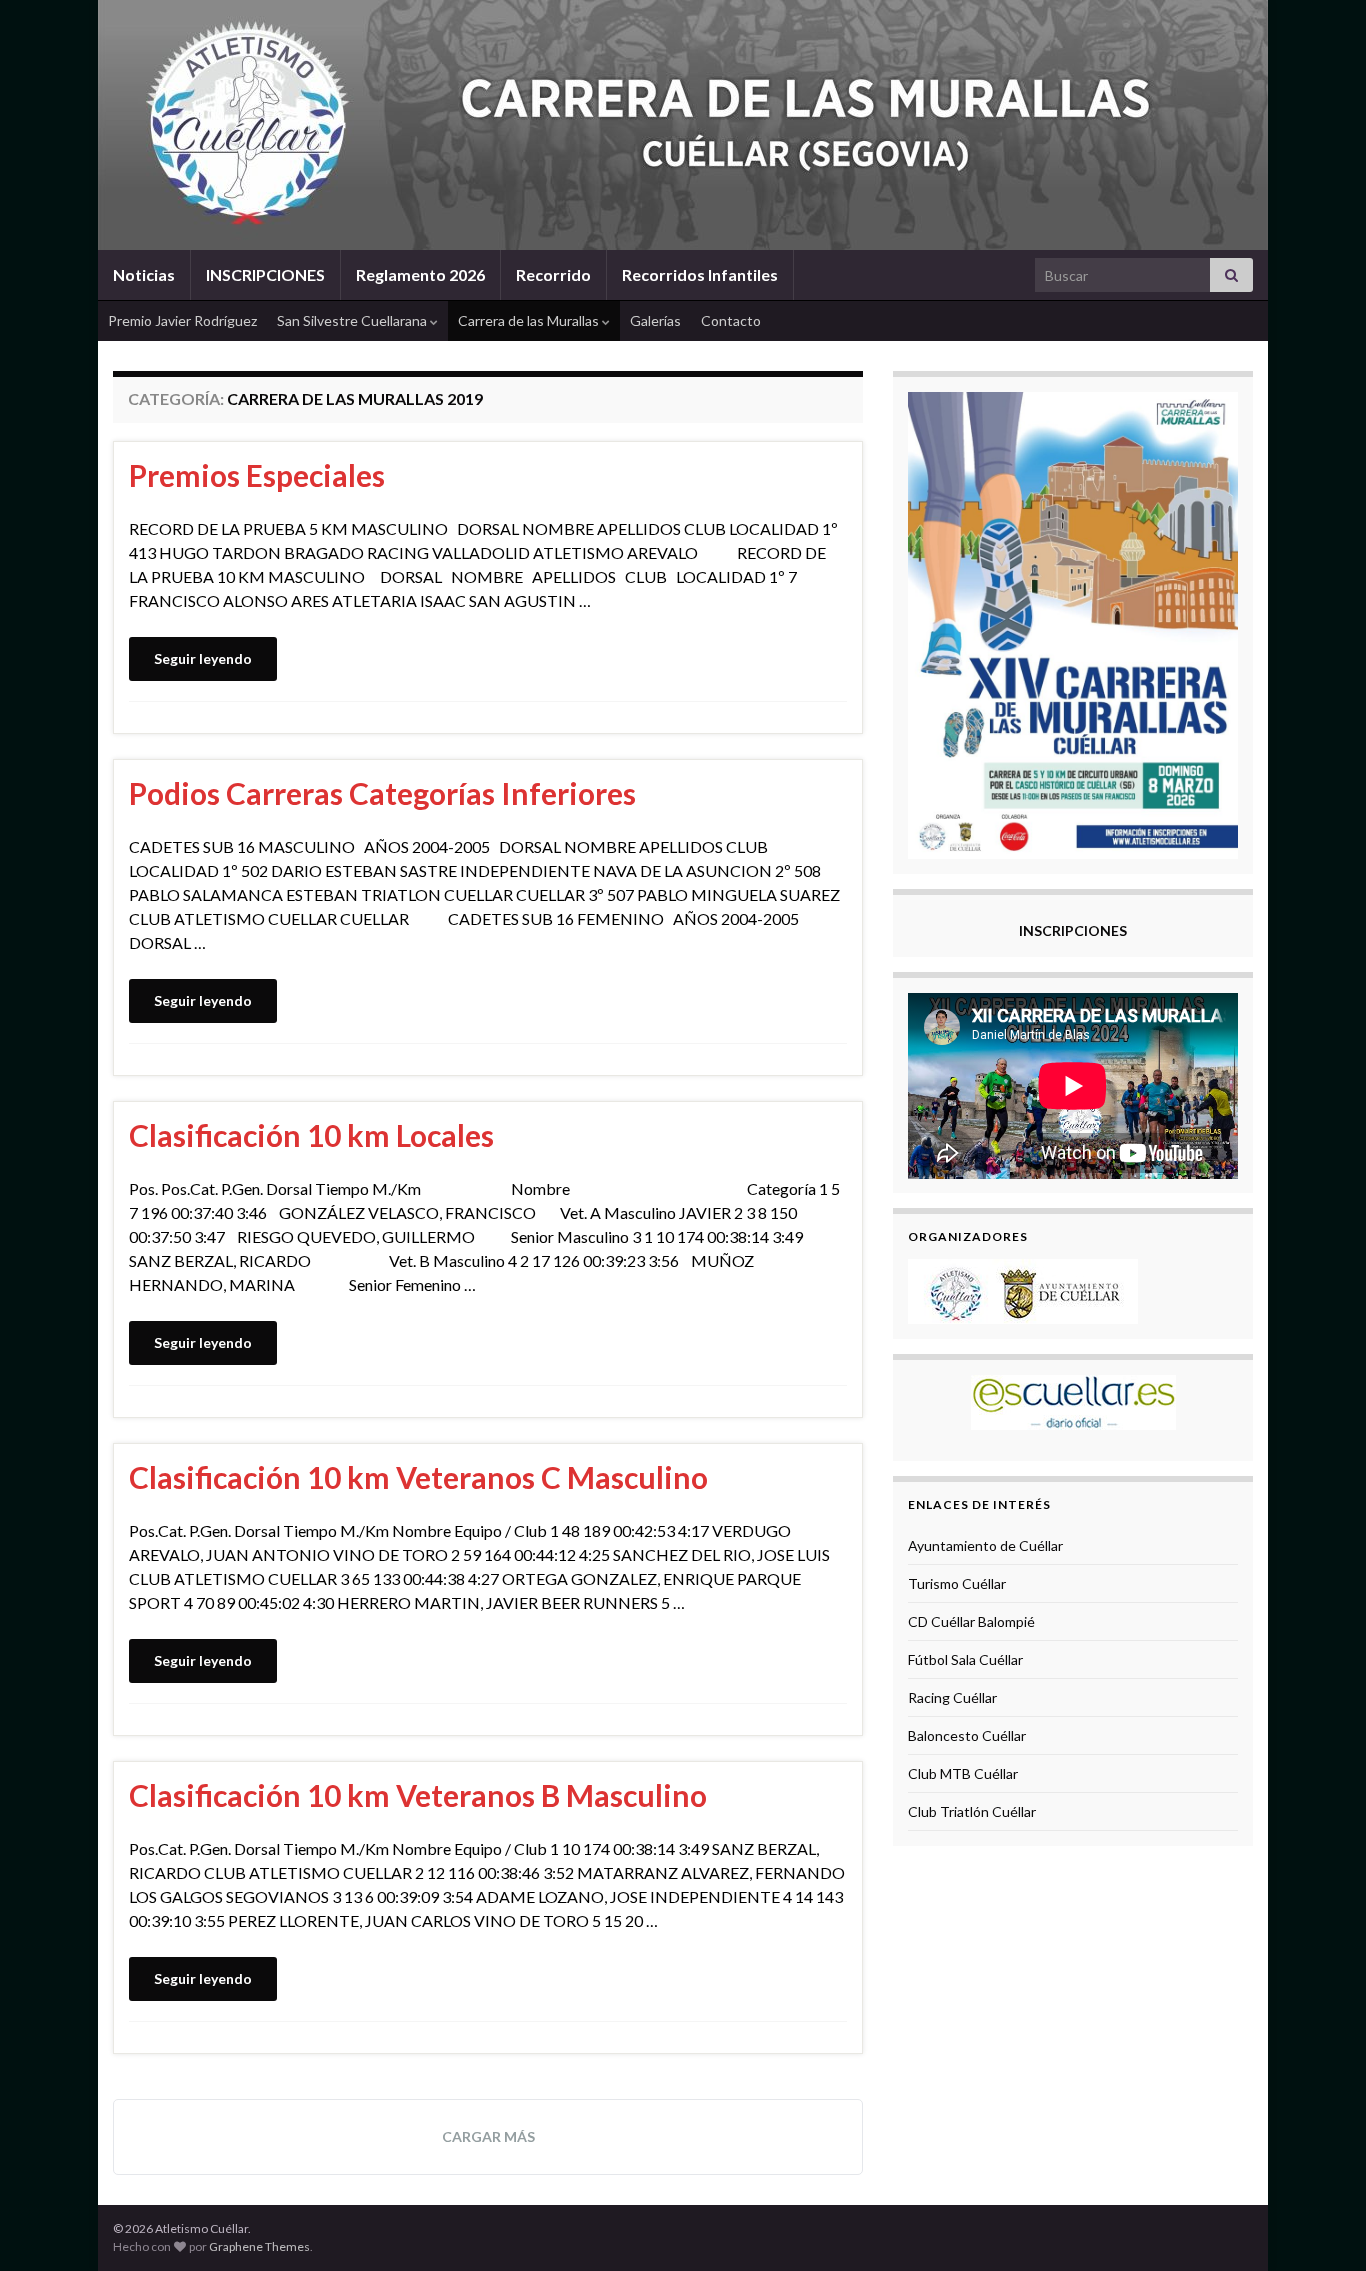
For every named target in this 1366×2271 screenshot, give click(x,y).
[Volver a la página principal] (683, 125)
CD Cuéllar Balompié (971, 1621)
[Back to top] (1321, 2226)
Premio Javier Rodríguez (182, 320)
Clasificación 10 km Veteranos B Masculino (418, 1795)
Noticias (144, 274)
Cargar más (488, 2136)
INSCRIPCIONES (265, 274)
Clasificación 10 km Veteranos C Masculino (418, 1477)
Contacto (731, 320)
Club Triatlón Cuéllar (972, 1811)
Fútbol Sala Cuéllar (965, 1659)
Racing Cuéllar (952, 1697)
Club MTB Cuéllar (963, 1773)
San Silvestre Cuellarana (353, 320)
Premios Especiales (257, 475)
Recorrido (553, 274)
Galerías (655, 320)
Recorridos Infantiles (700, 274)
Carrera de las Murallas (530, 320)
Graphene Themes (259, 2246)
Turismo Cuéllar (957, 1583)
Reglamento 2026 (420, 274)
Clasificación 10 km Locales (311, 1135)
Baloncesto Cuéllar (967, 1735)
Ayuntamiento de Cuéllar (985, 1545)
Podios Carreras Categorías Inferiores (382, 793)
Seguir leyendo (203, 658)
